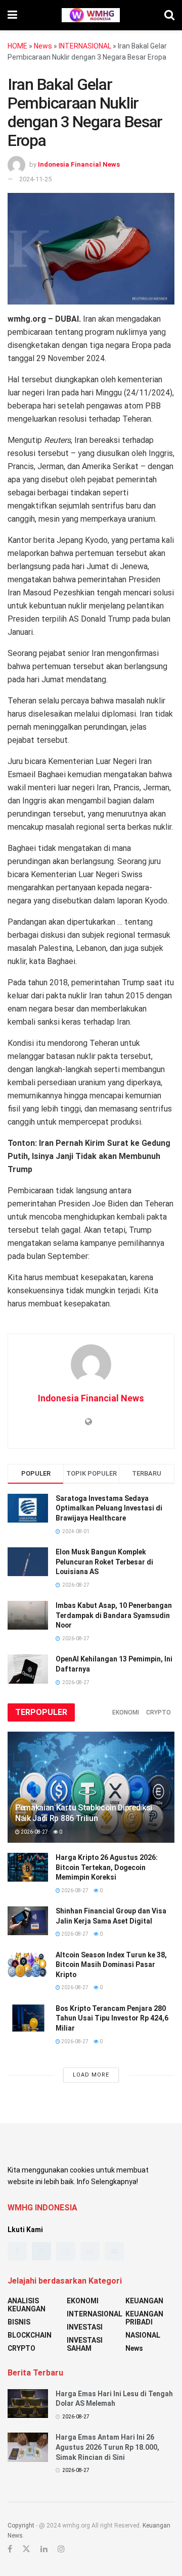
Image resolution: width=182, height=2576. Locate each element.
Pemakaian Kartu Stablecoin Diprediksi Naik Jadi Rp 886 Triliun (84, 1813)
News (43, 46)
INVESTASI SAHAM (85, 2344)
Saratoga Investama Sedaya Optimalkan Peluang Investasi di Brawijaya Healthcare (109, 1508)
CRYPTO (158, 1712)
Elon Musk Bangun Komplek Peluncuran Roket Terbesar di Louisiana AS (104, 1562)
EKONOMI (126, 1712)
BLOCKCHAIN (30, 2335)
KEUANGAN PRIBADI (144, 2318)
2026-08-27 (34, 1832)
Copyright (21, 2526)
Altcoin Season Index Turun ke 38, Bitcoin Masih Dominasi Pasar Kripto (111, 1965)
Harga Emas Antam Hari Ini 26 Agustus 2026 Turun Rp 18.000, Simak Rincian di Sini (107, 2447)
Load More (91, 2075)
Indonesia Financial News (79, 164)
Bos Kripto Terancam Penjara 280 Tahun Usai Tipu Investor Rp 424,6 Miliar (112, 2018)
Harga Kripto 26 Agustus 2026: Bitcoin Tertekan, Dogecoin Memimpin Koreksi (107, 1867)
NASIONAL (143, 2335)
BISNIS (19, 2322)
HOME (17, 46)
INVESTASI (85, 2327)
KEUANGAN (144, 2301)
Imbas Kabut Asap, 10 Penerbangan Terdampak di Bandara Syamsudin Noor (114, 1615)
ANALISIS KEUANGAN (27, 2305)
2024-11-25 (35, 179)
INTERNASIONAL (85, 46)
